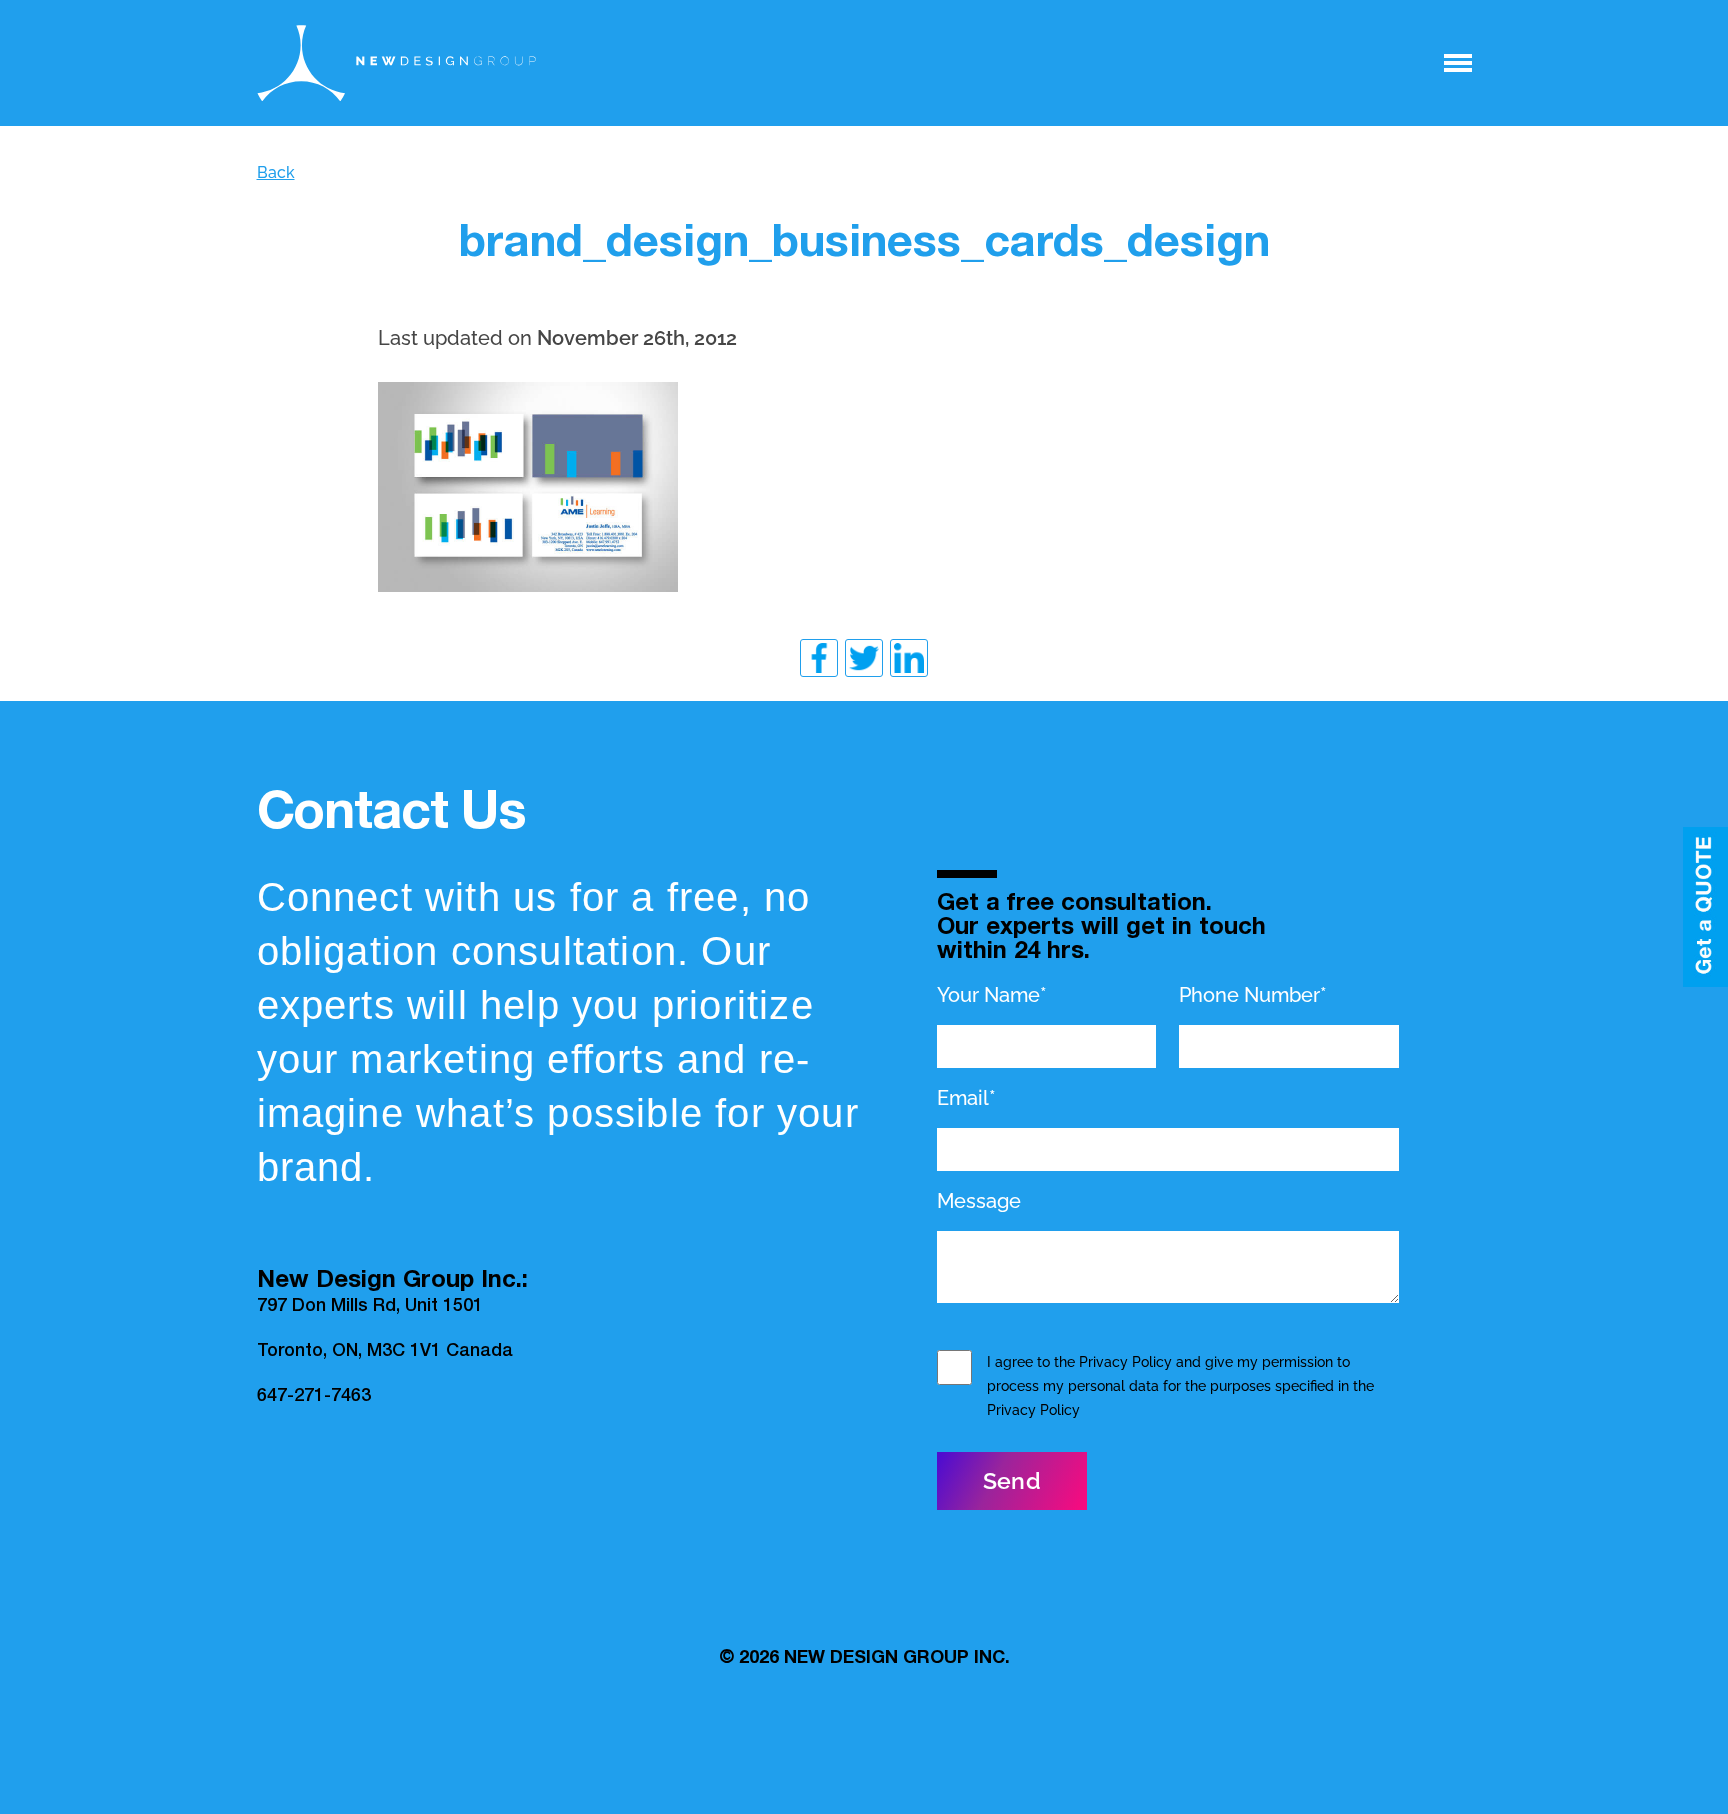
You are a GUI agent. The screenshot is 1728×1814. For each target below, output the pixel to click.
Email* (966, 1098)
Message (979, 1201)
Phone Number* (1253, 995)
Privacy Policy (1125, 1362)
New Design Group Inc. (897, 1659)
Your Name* (992, 995)
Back (276, 172)
